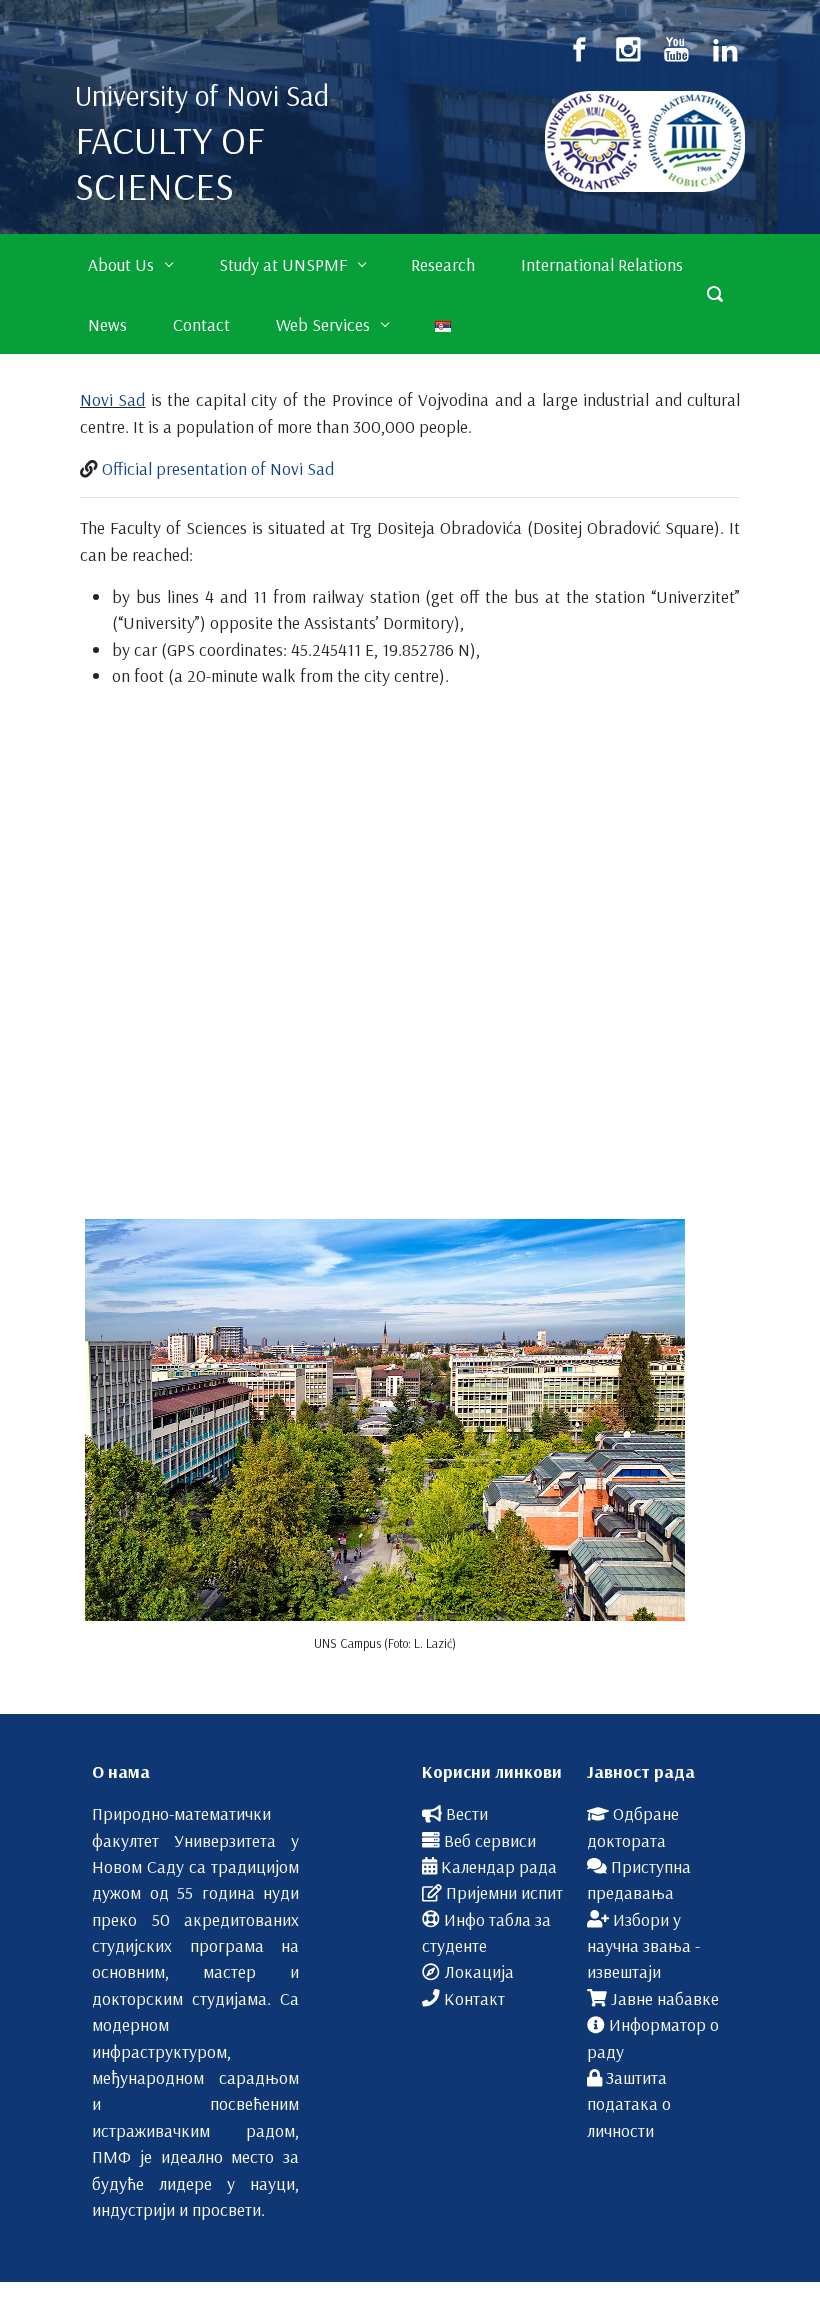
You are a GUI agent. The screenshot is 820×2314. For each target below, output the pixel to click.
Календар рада (499, 1866)
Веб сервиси (490, 1840)
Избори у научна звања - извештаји (643, 1945)
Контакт (474, 1998)
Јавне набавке (665, 1998)
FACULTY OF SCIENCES (169, 163)
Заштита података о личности (629, 2103)
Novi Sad (112, 399)
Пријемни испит (504, 1892)
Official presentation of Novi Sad (218, 468)
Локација (479, 1971)
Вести (467, 1813)
